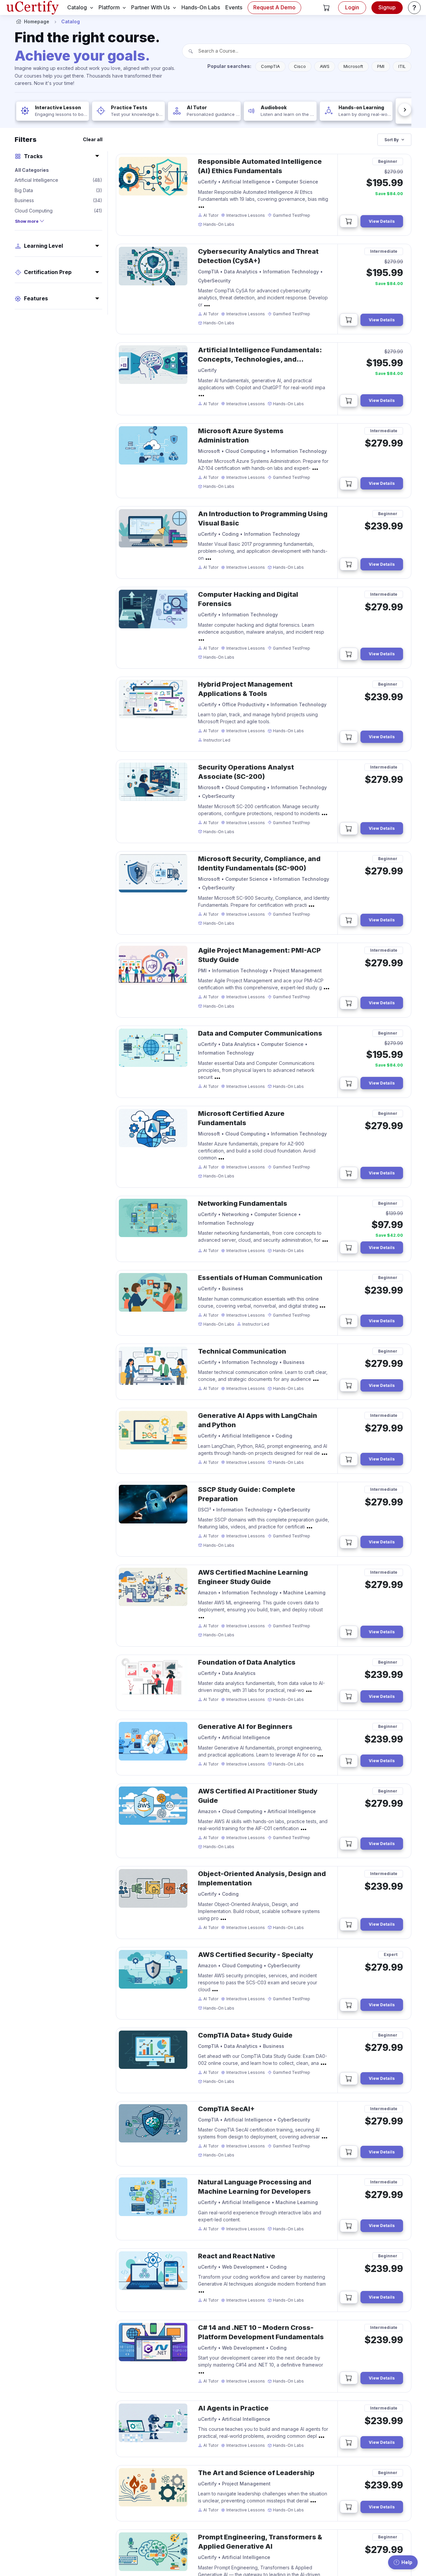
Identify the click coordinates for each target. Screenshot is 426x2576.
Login (352, 7)
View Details (382, 221)
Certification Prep (48, 272)
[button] (326, 8)
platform (109, 7)
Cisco (300, 66)
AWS (325, 66)
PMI (381, 66)
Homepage (37, 21)
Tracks (33, 156)
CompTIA (270, 66)
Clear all (93, 139)
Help (407, 2562)
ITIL (402, 66)
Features (36, 299)
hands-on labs (201, 7)
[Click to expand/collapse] (201, 207)
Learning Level (43, 246)
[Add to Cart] (349, 221)
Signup (387, 7)
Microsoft (353, 66)
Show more (27, 221)
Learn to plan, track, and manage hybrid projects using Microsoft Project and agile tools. (258, 718)
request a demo (274, 7)
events (234, 7)
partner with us (150, 7)
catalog (77, 7)
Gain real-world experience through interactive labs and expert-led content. (260, 2216)
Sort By (392, 140)
